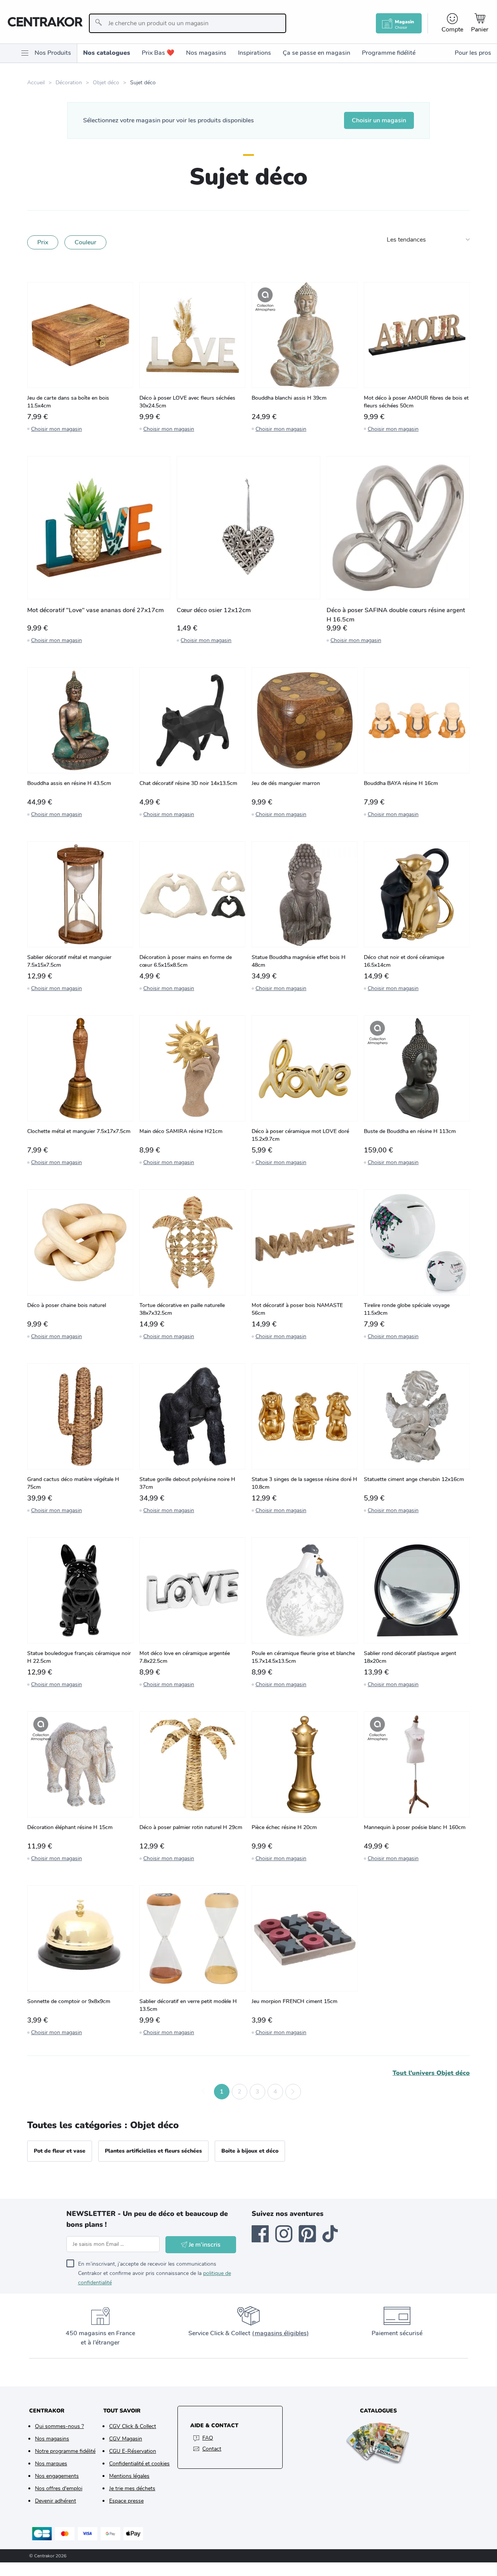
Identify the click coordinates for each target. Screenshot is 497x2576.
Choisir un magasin (379, 120)
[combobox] (187, 23)
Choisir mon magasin (56, 429)
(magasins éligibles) (280, 2333)
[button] (204, 2092)
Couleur (85, 242)
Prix (43, 242)
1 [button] (222, 2092)
